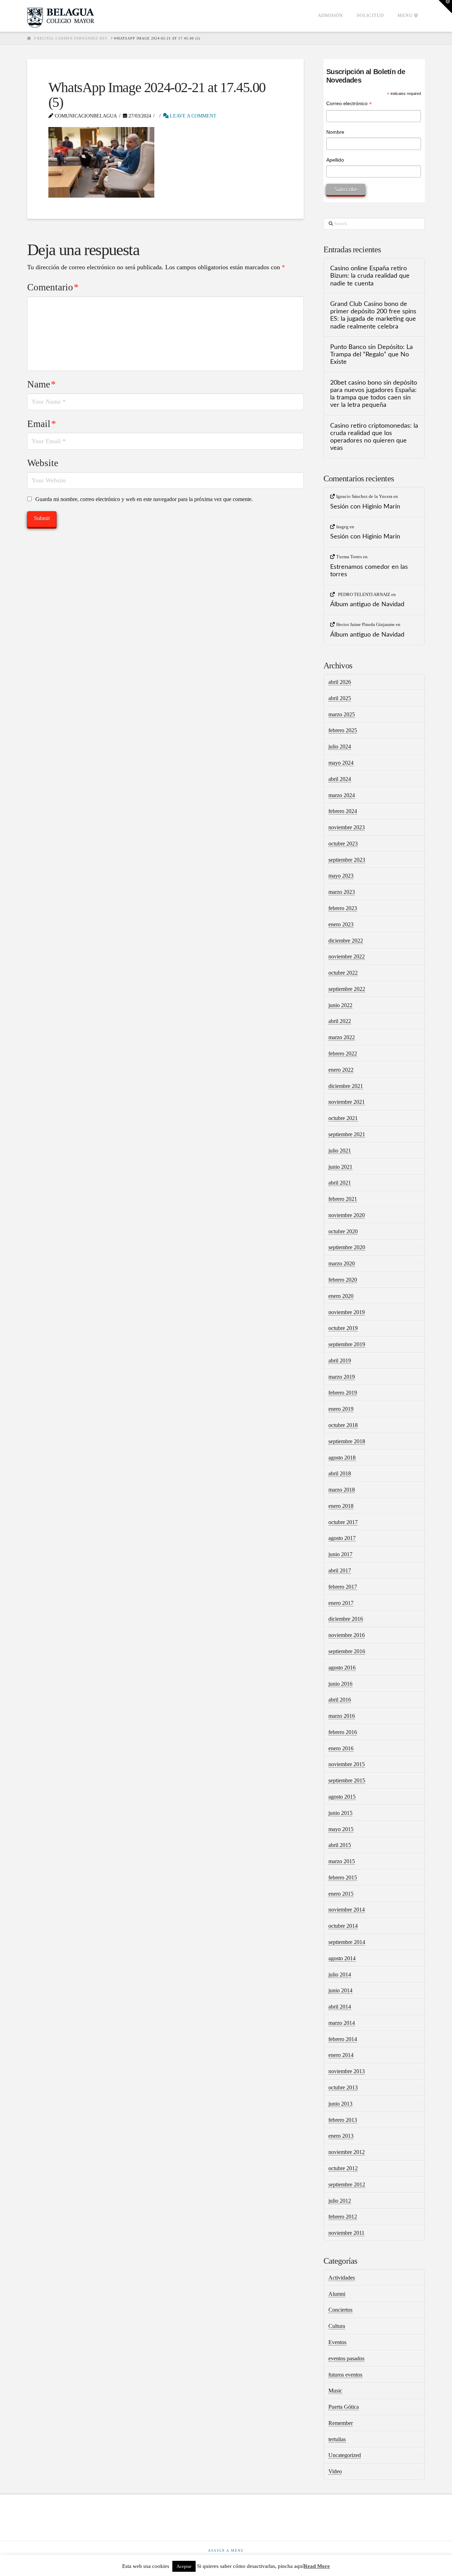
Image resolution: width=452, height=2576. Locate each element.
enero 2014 (341, 2055)
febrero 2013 (343, 2120)
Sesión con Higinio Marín (365, 507)
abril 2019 (340, 1361)
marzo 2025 (342, 714)
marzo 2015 (342, 1861)
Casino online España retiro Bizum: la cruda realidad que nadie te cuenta (370, 276)
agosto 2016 (342, 1668)
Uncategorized (345, 2455)
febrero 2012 (343, 2217)
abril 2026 (340, 682)
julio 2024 (340, 747)
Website (43, 463)
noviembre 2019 (347, 1312)
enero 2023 (341, 924)
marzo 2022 (342, 1037)
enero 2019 (341, 1409)
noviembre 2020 (347, 1215)
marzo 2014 (342, 2023)
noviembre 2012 (347, 2152)
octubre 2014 (343, 1926)
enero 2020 (341, 1296)
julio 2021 (340, 1151)
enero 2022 (341, 1070)
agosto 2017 (342, 1538)
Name (41, 384)
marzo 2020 (342, 1263)
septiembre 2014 (347, 1942)
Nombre (335, 132)
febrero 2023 (343, 908)
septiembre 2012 (347, 2184)
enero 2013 (341, 2136)
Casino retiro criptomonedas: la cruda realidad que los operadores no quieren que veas (374, 437)
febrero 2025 (343, 730)
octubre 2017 (343, 1522)
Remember (341, 2423)
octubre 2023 (343, 844)
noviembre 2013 (347, 2071)
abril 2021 (340, 1183)
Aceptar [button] (184, 2566)
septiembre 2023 (347, 860)
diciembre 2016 (346, 1619)
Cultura (337, 2326)
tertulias (337, 2439)
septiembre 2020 (347, 1247)
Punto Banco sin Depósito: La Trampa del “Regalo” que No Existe (371, 354)
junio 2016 (340, 1684)
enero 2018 (341, 1506)
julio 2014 (340, 1975)
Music (335, 2391)
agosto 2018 (342, 1458)
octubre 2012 (343, 2168)
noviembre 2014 (347, 1910)
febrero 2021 (343, 1199)
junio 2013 (340, 2104)
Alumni (337, 2294)
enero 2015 (341, 1894)
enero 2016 (341, 1748)
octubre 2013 (343, 2087)
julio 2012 (340, 2201)
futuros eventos (345, 2375)
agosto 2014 (342, 1958)
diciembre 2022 (346, 941)
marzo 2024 (342, 795)
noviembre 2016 (347, 1635)
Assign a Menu (226, 2550)
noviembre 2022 (347, 956)
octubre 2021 (343, 1118)
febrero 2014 (343, 2039)
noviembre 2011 (346, 2233)
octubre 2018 (343, 1425)
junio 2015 (340, 1813)
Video (335, 2471)
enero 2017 (341, 1603)
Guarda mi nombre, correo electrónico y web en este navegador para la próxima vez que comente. (144, 499)
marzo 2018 (342, 1490)
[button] (445, 7)
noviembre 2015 (347, 1764)
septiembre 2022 (347, 989)
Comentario (53, 287)
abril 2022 (340, 1021)
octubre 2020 (343, 1231)
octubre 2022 (343, 973)
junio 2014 (340, 1990)
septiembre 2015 (347, 1780)
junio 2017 (340, 1554)
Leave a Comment (192, 116)
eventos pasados (346, 2358)
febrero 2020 (343, 1280)
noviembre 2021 (347, 1102)
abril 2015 (340, 1845)
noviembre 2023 (347, 827)
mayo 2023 (341, 876)
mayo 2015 (341, 1829)
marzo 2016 (342, 1716)
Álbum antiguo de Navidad (367, 604)
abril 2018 (340, 1473)
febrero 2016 (343, 1732)
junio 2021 (340, 1167)
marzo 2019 (342, 1377)
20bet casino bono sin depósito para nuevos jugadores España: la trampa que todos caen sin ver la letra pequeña (374, 394)
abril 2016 (340, 1700)
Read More (317, 2566)
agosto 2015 (342, 1797)
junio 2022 (340, 1005)
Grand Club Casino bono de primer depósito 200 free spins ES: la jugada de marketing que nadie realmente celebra (373, 315)
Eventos (337, 2342)
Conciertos (340, 2310)
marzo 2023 (342, 892)
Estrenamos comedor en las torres (369, 571)
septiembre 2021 (347, 1134)
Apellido (335, 160)
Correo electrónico (349, 104)
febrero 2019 (343, 1393)
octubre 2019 (343, 1328)
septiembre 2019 (347, 1344)
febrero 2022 (343, 1054)
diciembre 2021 (346, 1086)
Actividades (342, 2278)
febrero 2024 (343, 811)
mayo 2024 (341, 763)
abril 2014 (340, 2007)
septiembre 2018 (347, 1441)
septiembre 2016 (347, 1651)
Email (42, 424)
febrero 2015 (343, 1877)
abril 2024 (340, 779)
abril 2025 (340, 698)
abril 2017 (340, 1570)
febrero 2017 (343, 1587)
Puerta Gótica (344, 2407)
